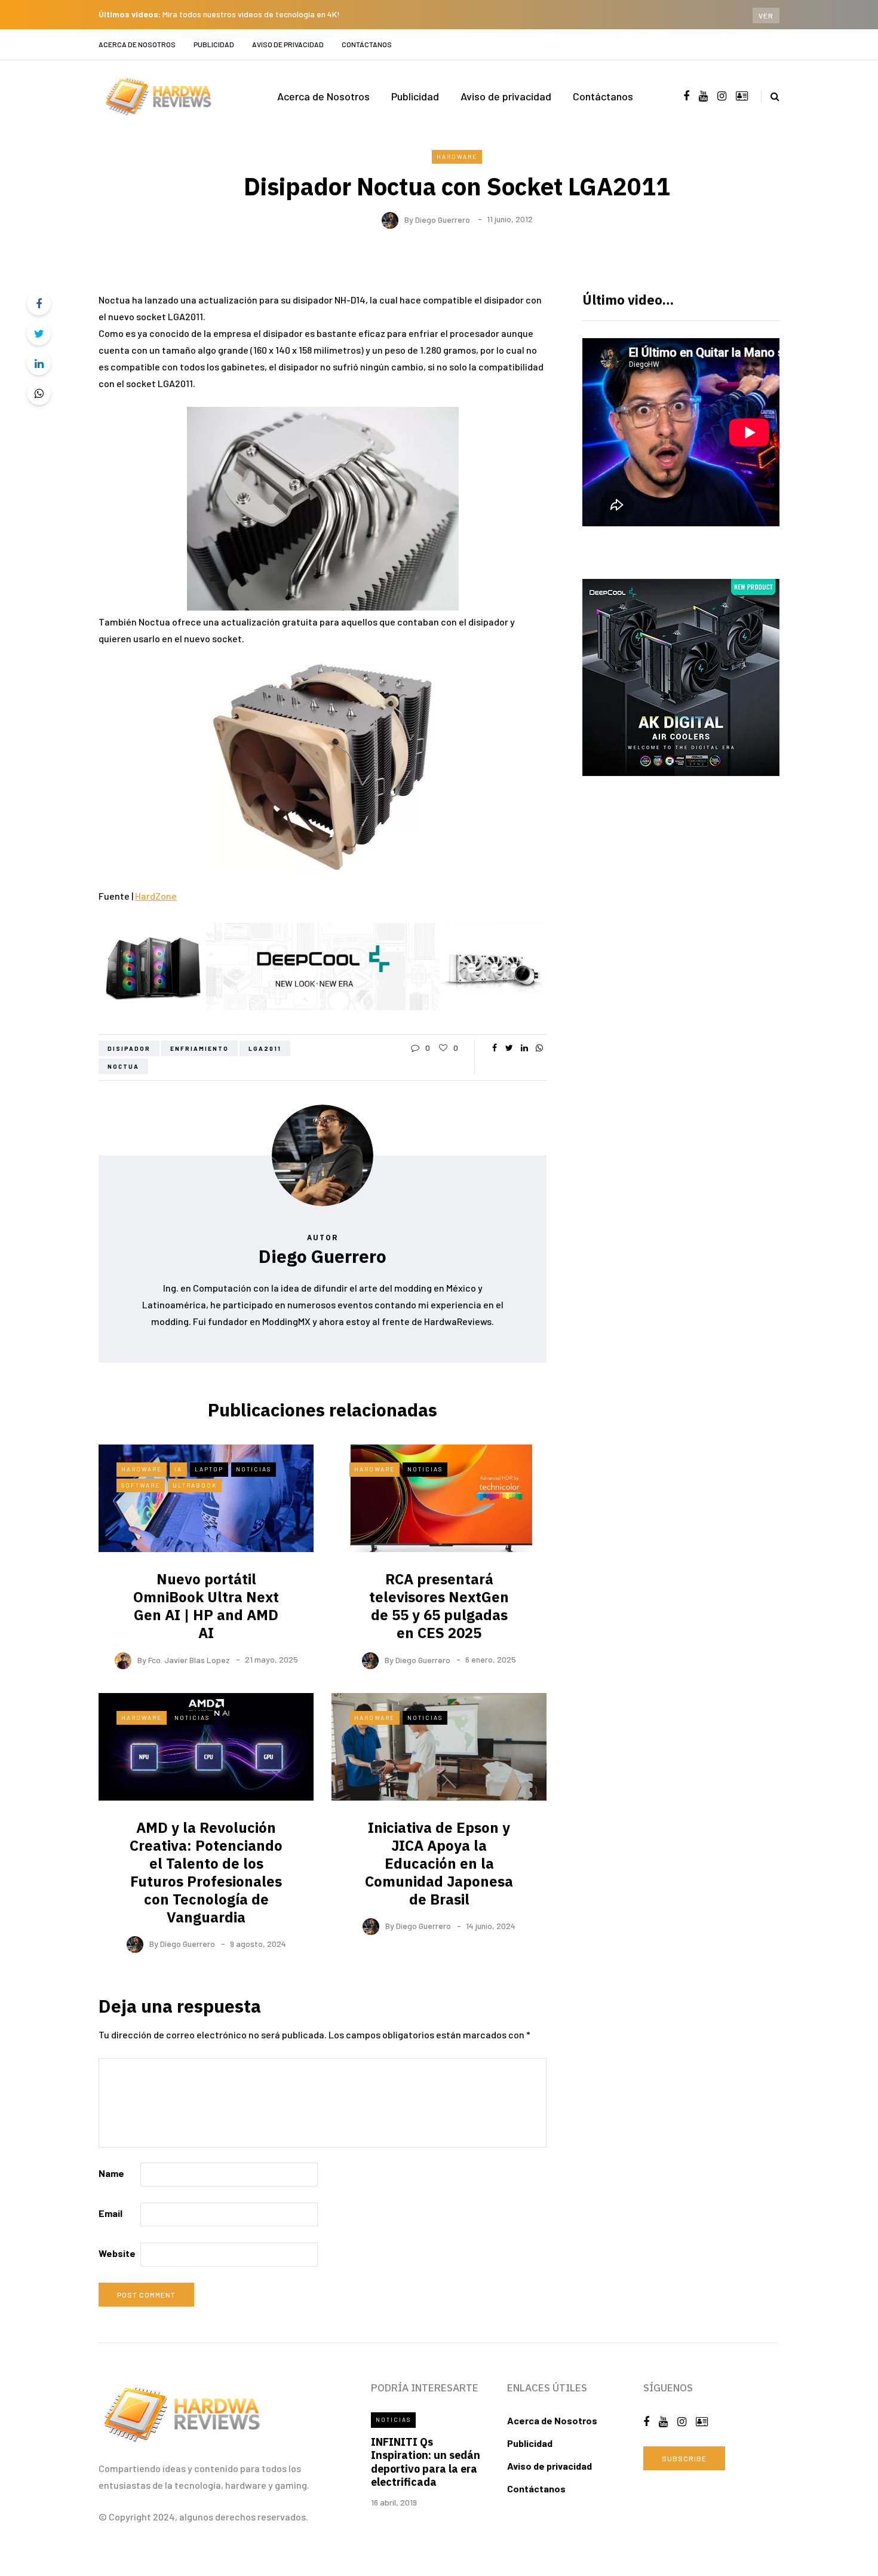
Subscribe (684, 2458)
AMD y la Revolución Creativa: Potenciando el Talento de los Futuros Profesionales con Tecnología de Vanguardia (206, 1872)
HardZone (156, 896)
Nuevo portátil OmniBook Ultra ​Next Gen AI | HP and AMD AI (206, 1606)
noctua (123, 1066)
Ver (766, 16)
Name (111, 2173)
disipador (129, 1048)
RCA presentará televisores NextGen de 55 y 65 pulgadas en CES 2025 (439, 1606)
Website (117, 2253)
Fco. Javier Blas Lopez (189, 1659)
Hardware (457, 157)
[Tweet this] (39, 333)
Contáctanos (367, 44)
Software (141, 1485)
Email (110, 2213)
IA (178, 1469)
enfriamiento (199, 1048)
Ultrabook (195, 1485)
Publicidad (214, 44)
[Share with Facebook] (39, 303)
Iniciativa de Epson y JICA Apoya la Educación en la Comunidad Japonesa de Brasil (439, 1863)
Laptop (209, 1469)
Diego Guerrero (443, 219)
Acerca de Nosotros (137, 44)
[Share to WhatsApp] (39, 393)
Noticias (254, 1469)
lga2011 (265, 1048)
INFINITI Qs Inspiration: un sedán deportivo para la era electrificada (426, 2462)
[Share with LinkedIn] (39, 363)
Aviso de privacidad (288, 44)
